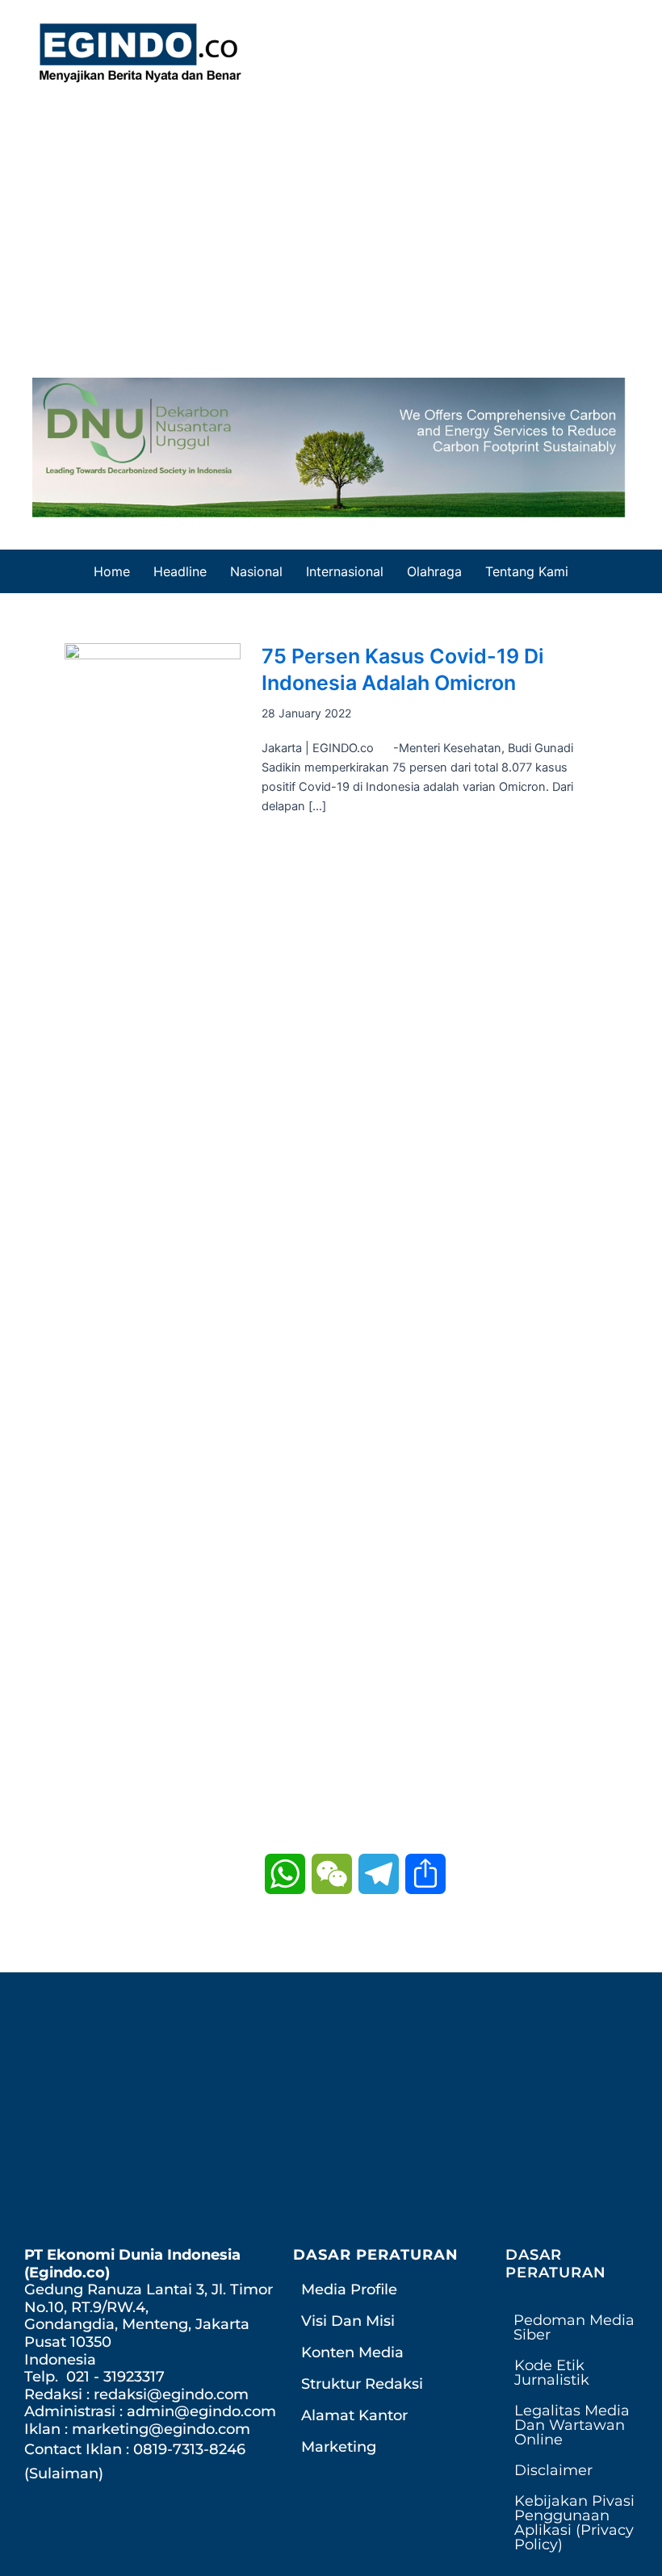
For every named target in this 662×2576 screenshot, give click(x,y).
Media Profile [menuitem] (349, 2290)
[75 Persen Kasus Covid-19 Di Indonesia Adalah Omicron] (153, 1248)
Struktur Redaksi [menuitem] (362, 2384)
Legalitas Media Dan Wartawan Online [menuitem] (572, 2425)
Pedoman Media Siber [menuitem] (574, 2327)
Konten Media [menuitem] (352, 2352)
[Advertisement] (331, 224)
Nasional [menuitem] (256, 571)
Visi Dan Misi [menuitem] (348, 2321)
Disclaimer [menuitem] (553, 2470)
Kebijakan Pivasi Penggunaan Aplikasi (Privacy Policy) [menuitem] (574, 2523)
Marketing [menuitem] (339, 2447)
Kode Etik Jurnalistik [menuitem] (552, 2373)
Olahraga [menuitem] (434, 571)
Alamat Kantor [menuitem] (354, 2415)
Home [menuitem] (112, 571)
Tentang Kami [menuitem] (527, 571)
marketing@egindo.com (161, 2429)
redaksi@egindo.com (171, 2394)
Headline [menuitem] (180, 571)
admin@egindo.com (201, 2411)
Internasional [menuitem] (345, 571)
